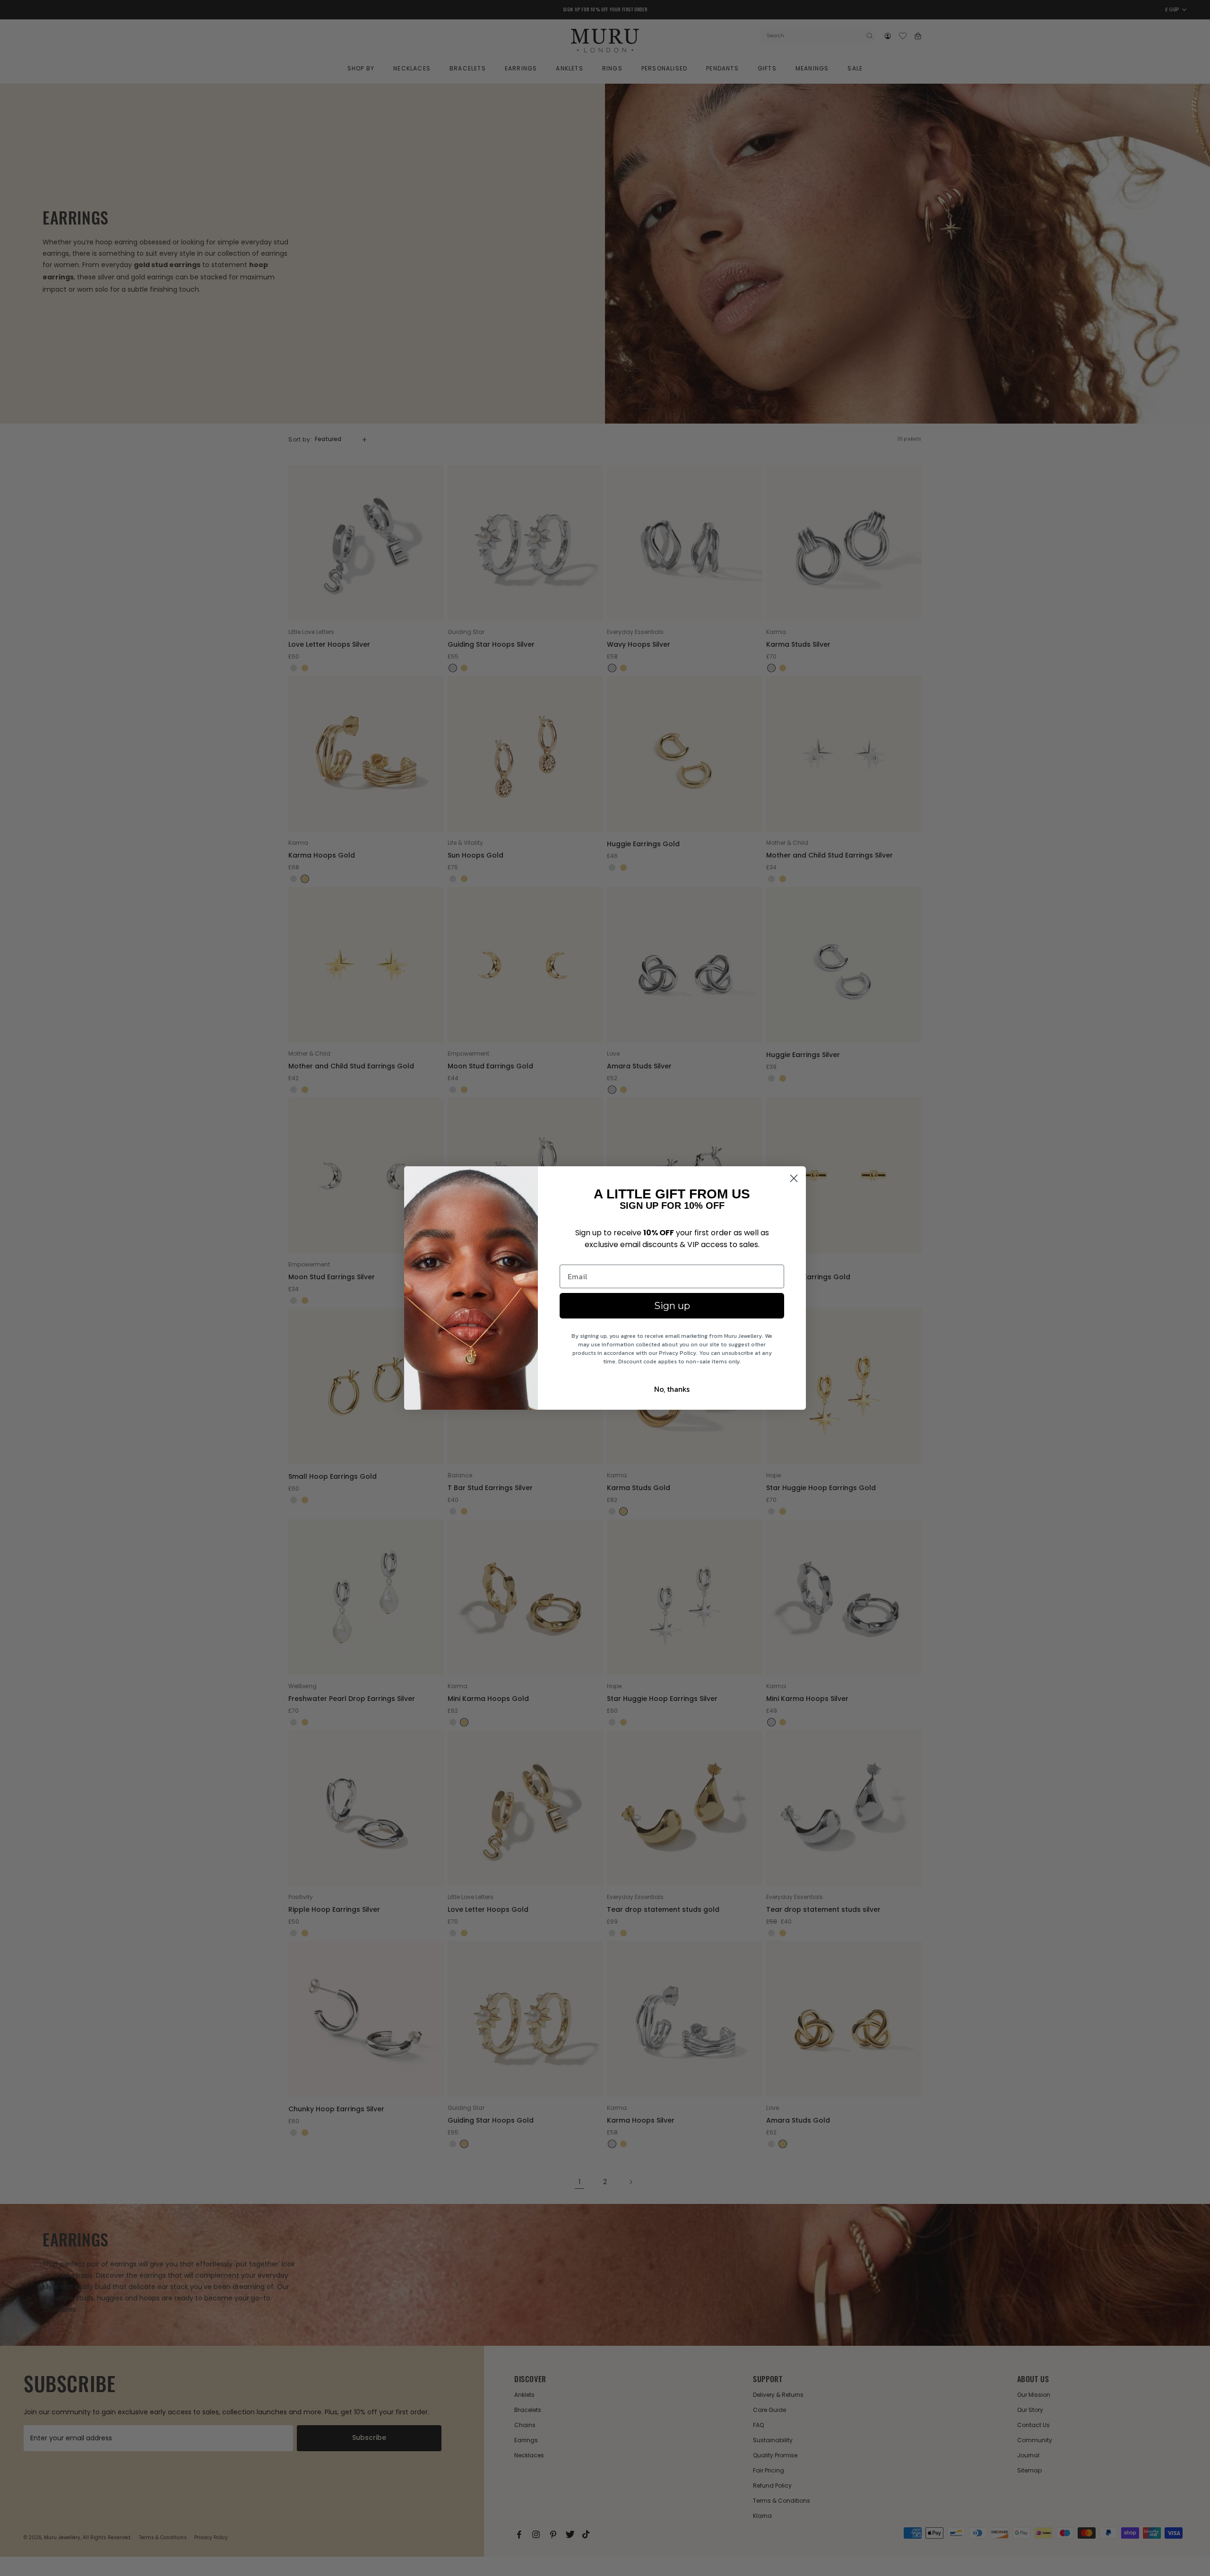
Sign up (672, 1306)
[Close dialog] (794, 1178)
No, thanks (672, 1389)
